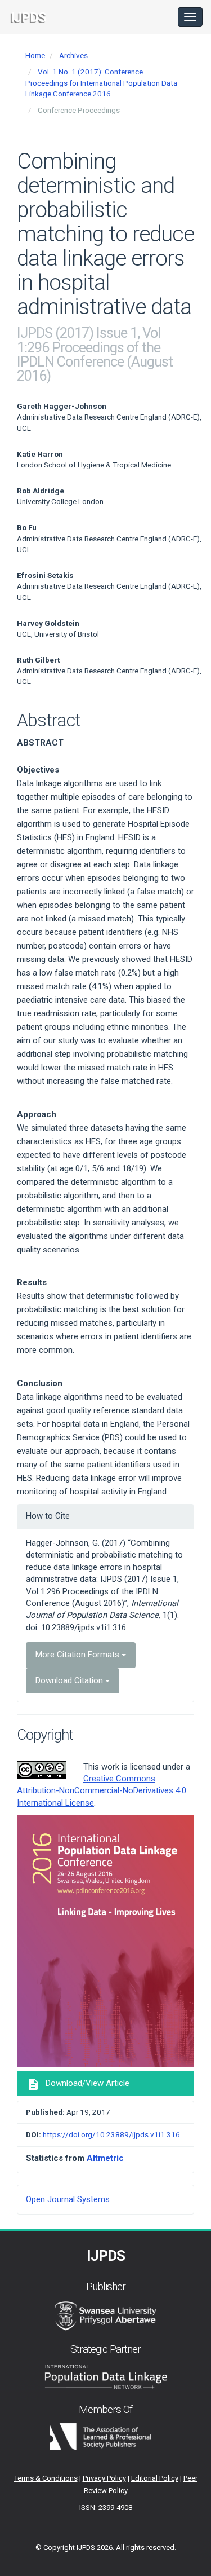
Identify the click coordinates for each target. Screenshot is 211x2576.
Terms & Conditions (46, 2478)
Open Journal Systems (68, 2199)
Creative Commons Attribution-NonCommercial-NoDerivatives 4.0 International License (102, 1791)
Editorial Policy (155, 2478)
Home (35, 55)
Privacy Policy (104, 2478)
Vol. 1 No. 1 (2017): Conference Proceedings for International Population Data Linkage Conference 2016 (101, 83)
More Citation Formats (78, 1655)
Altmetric (105, 2158)
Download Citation (70, 1680)
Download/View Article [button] (78, 2084)
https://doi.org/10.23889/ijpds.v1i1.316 (111, 2134)
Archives (73, 55)
